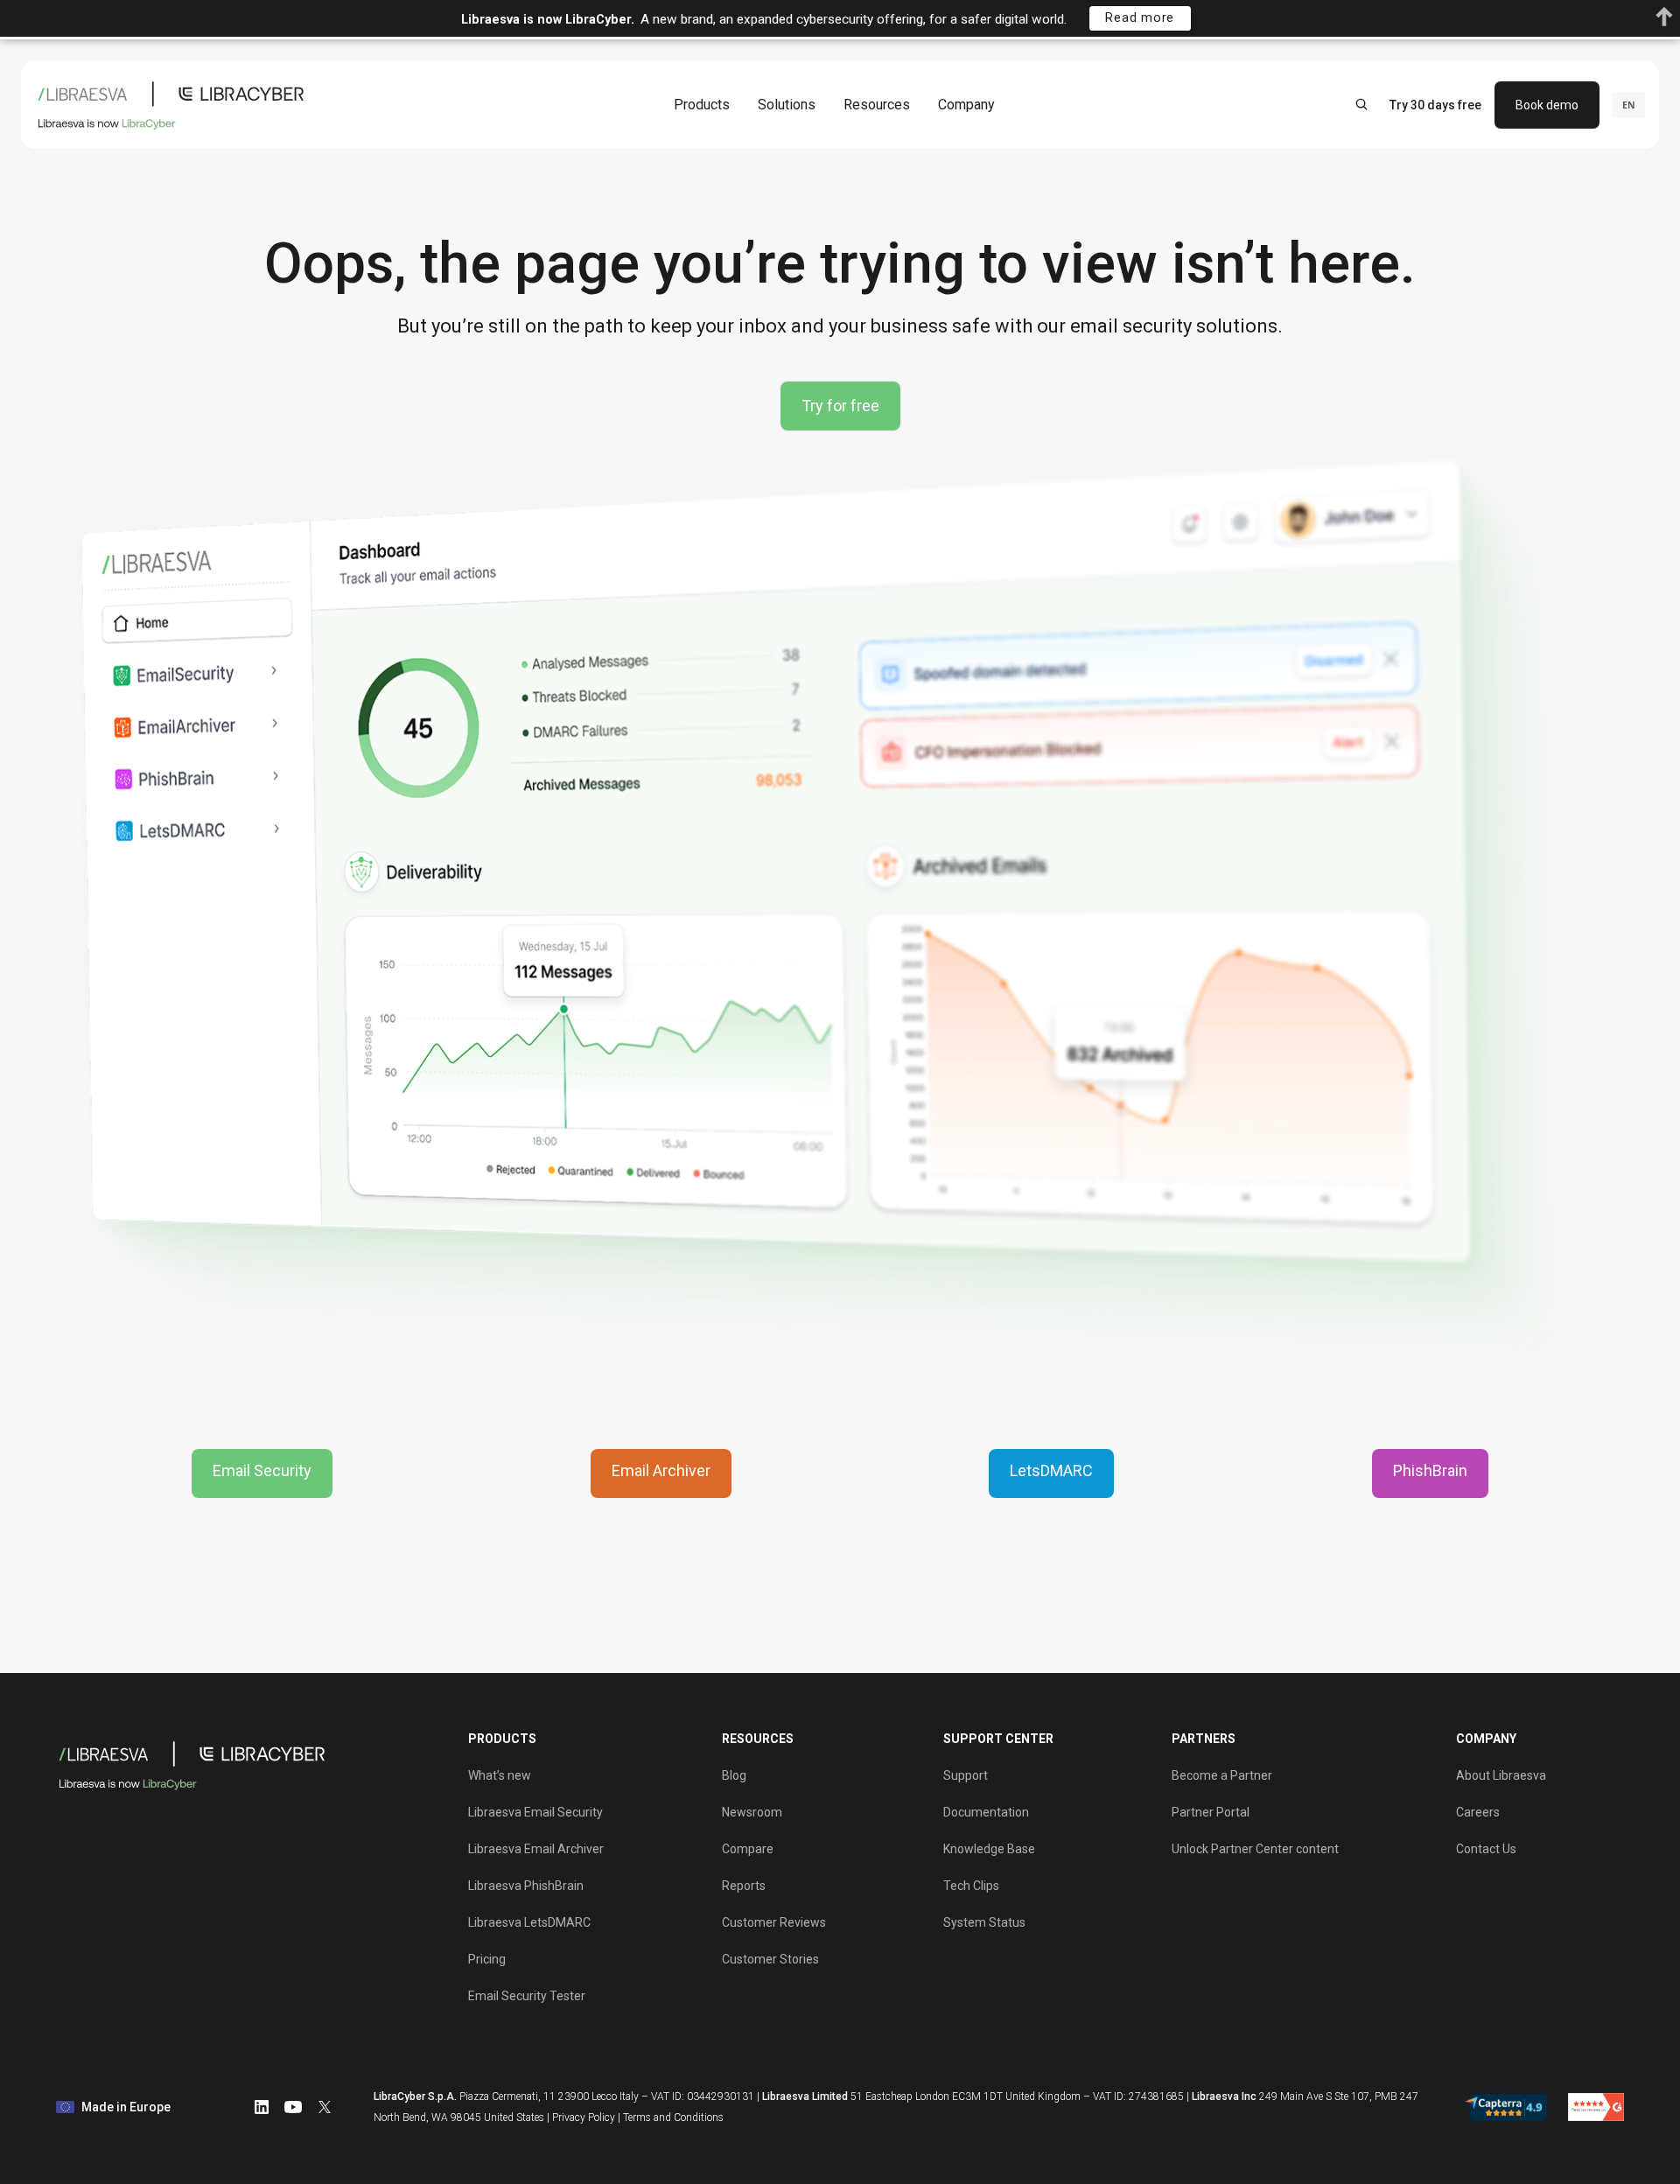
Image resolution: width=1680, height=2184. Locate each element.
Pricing (487, 1959)
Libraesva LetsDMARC (529, 1922)
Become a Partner (1222, 1775)
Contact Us (1486, 1849)
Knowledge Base (989, 1849)
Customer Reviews (774, 1922)
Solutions (787, 104)
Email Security (262, 1470)
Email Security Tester (527, 1996)
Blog (734, 1775)
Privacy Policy (584, 2117)
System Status (984, 1922)
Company (966, 104)
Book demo (1547, 104)
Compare (748, 1849)
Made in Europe (126, 2107)
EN (1629, 104)
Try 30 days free (1435, 104)
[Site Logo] (175, 105)
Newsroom (752, 1812)
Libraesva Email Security (535, 1812)
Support (966, 1775)
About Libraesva (1501, 1775)
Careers (1478, 1812)
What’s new (500, 1775)
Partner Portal (1211, 1812)
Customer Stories (770, 1959)
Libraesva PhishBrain (526, 1886)
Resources (877, 104)
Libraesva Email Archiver (536, 1849)
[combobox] (1629, 104)
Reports (744, 1886)
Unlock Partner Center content (1255, 1849)
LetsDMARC (1051, 1470)
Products (702, 104)
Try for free (840, 406)
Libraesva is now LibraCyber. (548, 20)
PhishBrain (1430, 1470)
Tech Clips (971, 1886)
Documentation (986, 1812)
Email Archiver (661, 1470)
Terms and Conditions (673, 2117)
